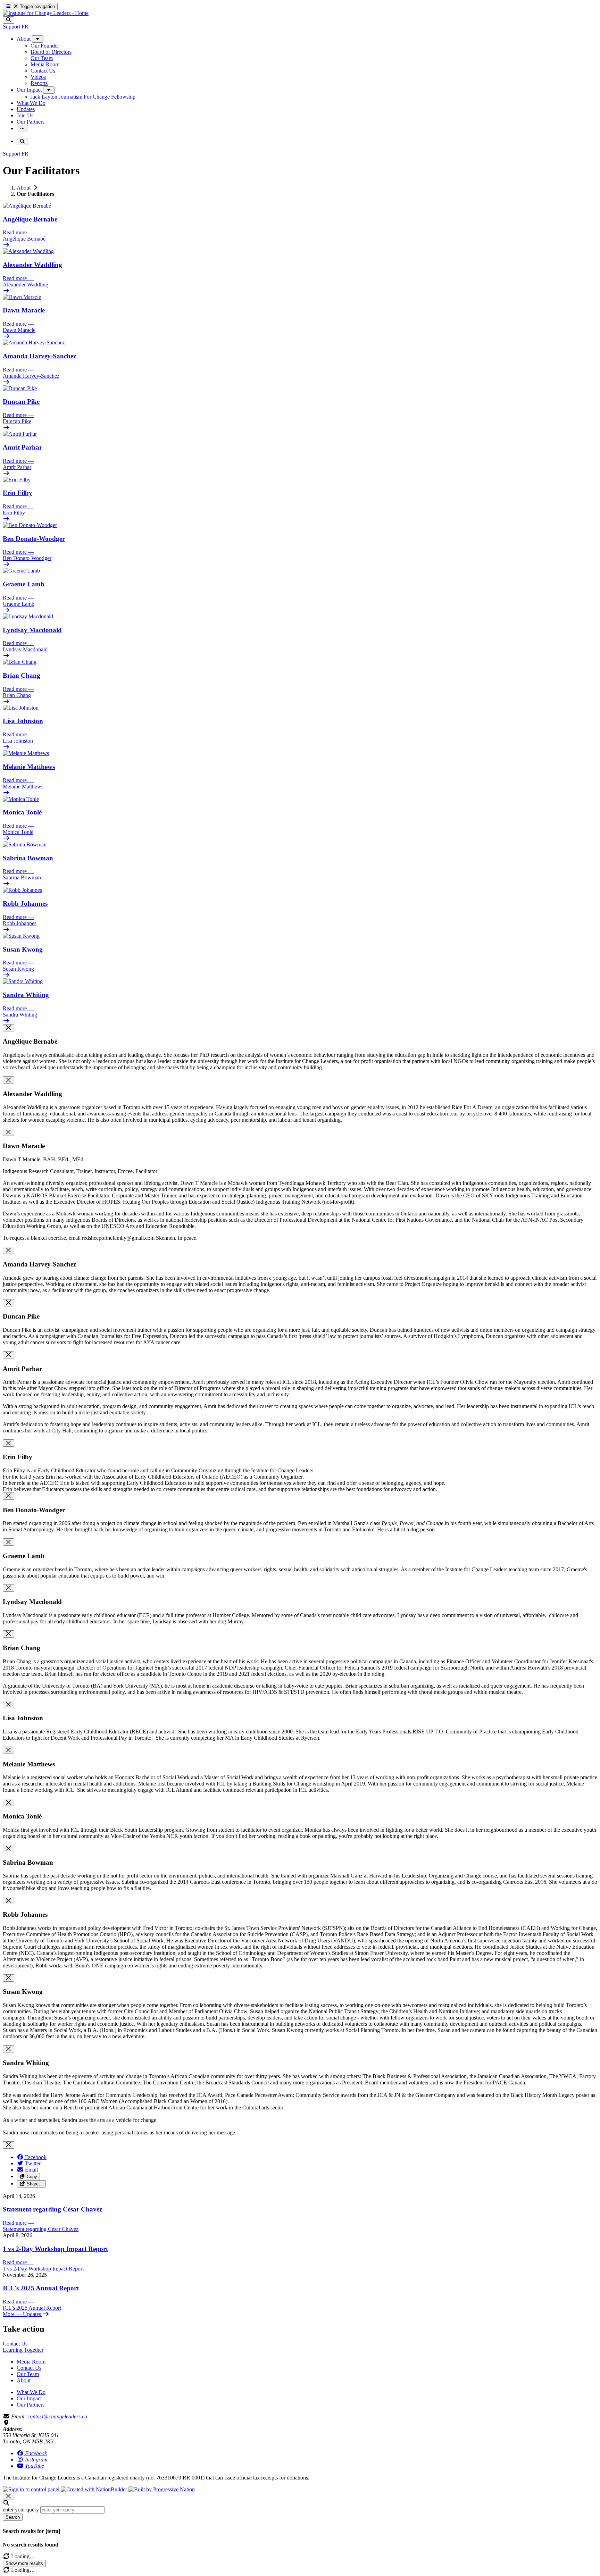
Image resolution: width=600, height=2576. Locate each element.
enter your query (21, 2510)
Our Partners (31, 2405)
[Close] (9, 1028)
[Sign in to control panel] (32, 2489)
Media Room (31, 2362)
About (24, 188)
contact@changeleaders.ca (57, 2416)
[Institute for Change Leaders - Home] (46, 13)
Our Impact (29, 2398)
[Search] (9, 20)
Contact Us (29, 2368)
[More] (38, 39)
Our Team (28, 2374)
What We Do (31, 2392)
